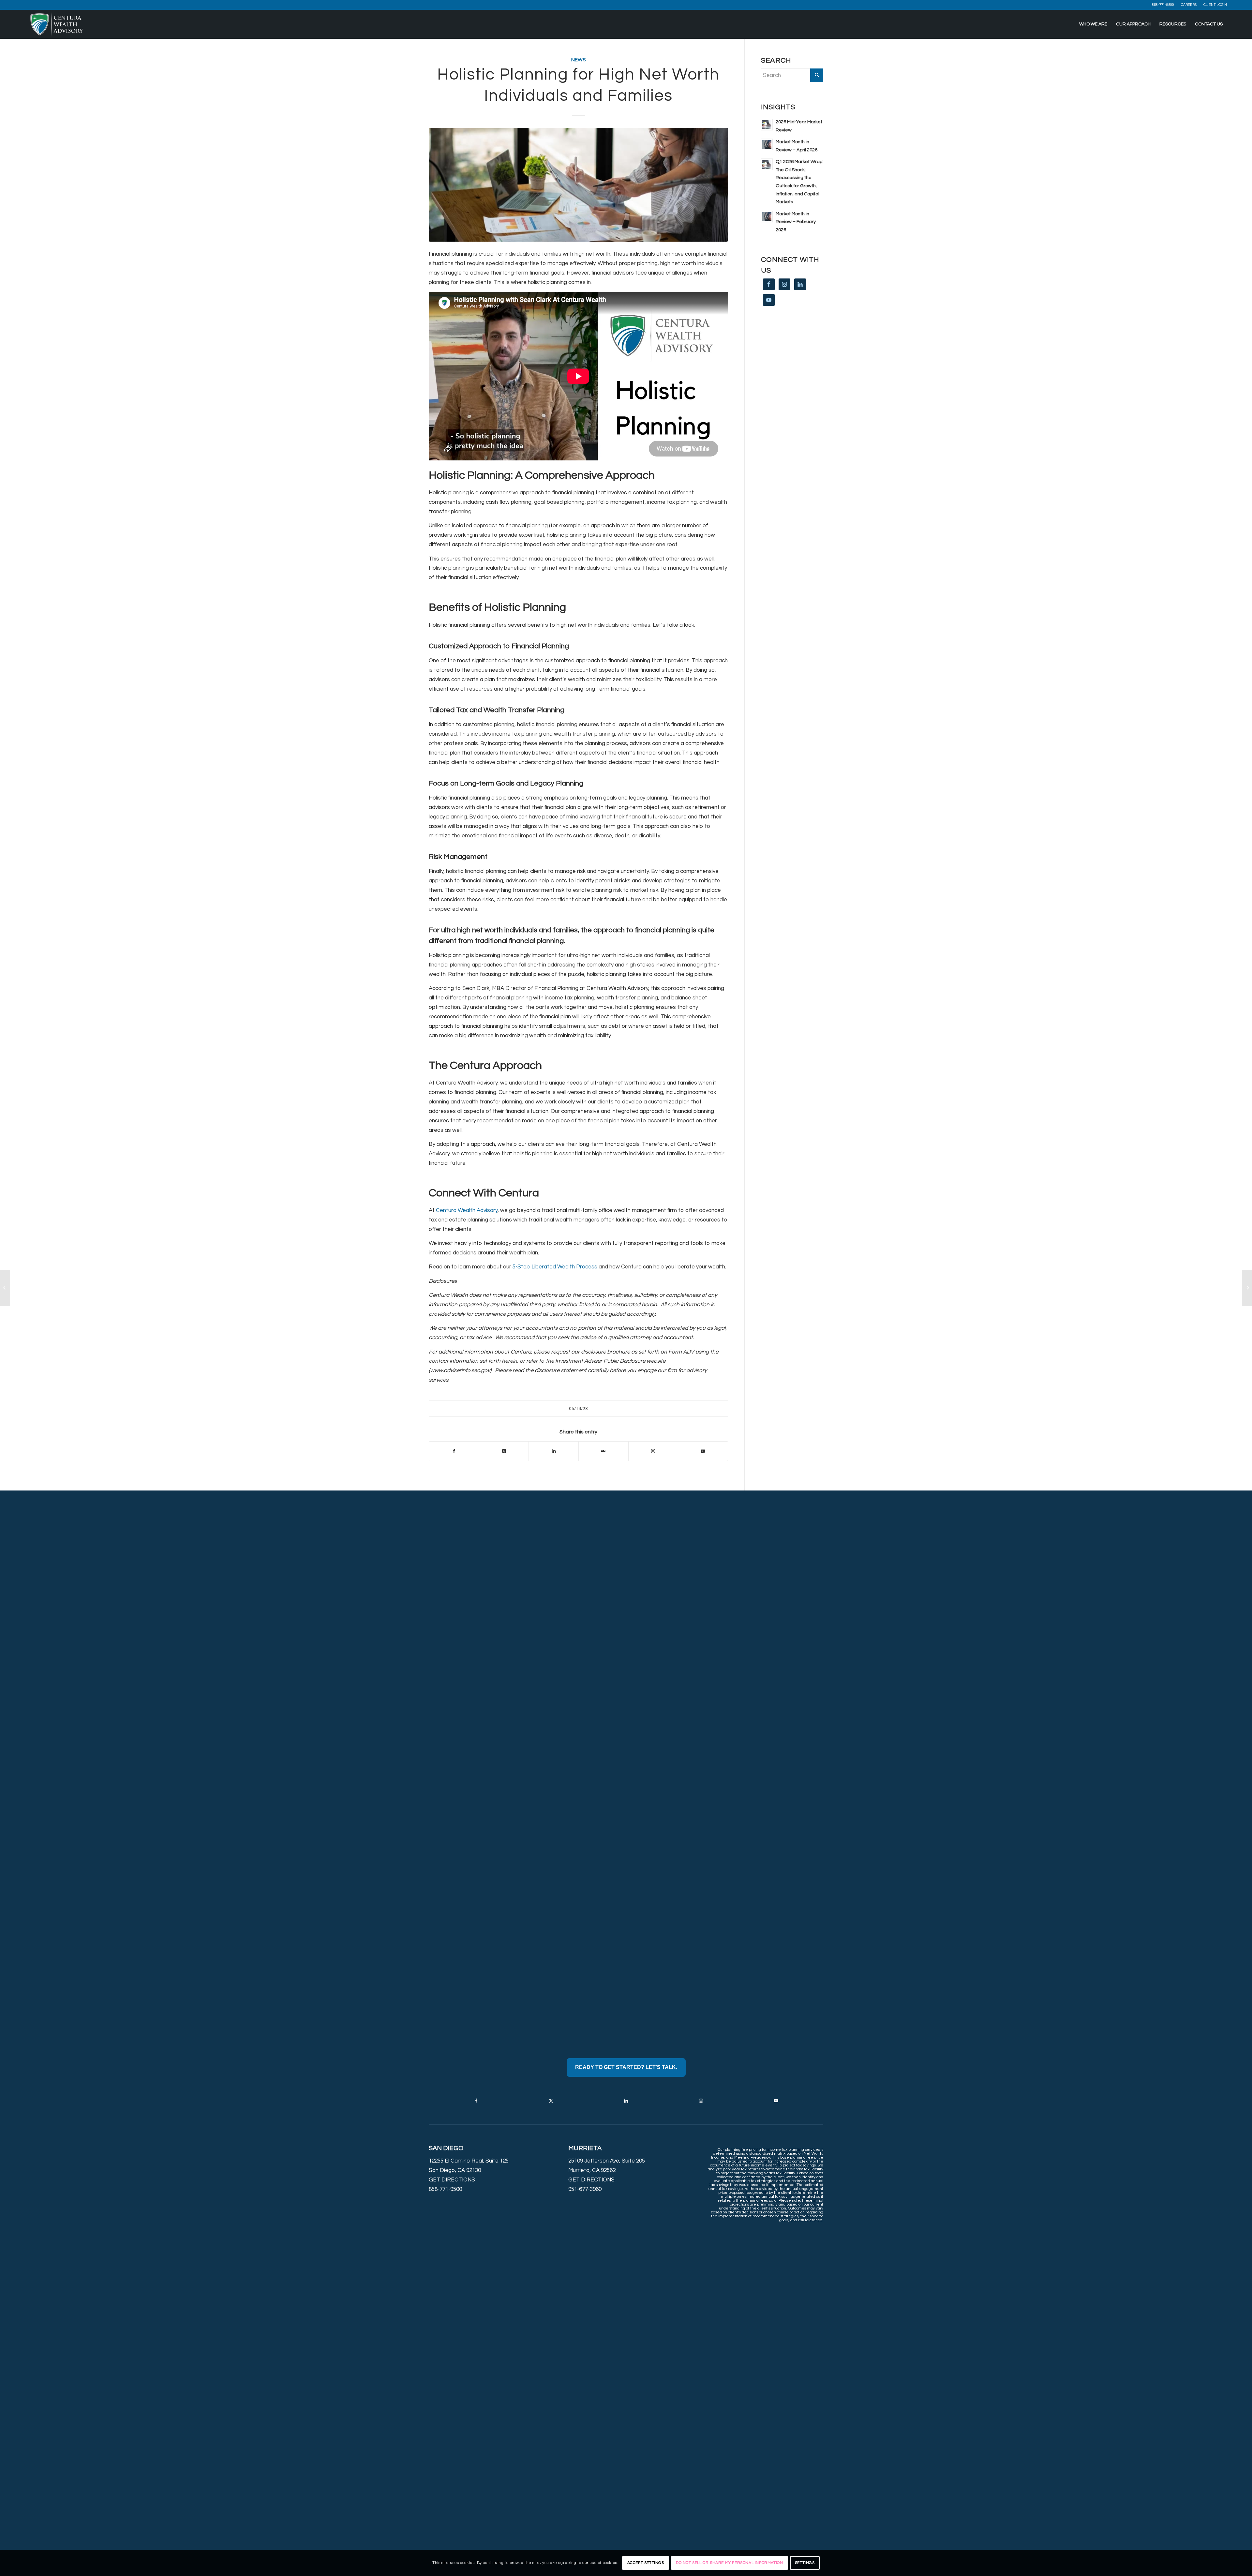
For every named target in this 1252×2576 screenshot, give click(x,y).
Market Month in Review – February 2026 (796, 222)
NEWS (579, 60)
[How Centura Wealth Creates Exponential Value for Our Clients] (5, 1288)
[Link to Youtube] (703, 1451)
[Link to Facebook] (476, 2101)
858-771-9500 (1163, 5)
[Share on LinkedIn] (554, 1451)
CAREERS (1189, 5)
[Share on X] (504, 1451)
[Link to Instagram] (653, 1451)
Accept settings (646, 2563)
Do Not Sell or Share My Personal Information (729, 2563)
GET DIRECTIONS (452, 2180)
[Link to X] (551, 2101)
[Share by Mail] (604, 1451)
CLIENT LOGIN (1215, 5)
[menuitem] (1163, 5)
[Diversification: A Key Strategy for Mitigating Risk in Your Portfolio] (1247, 1288)
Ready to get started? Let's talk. (626, 2067)
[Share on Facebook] (454, 1451)
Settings (805, 2563)
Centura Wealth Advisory (467, 1210)
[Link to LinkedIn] (626, 2101)
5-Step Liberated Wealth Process (555, 1267)
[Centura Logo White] (57, 24)
